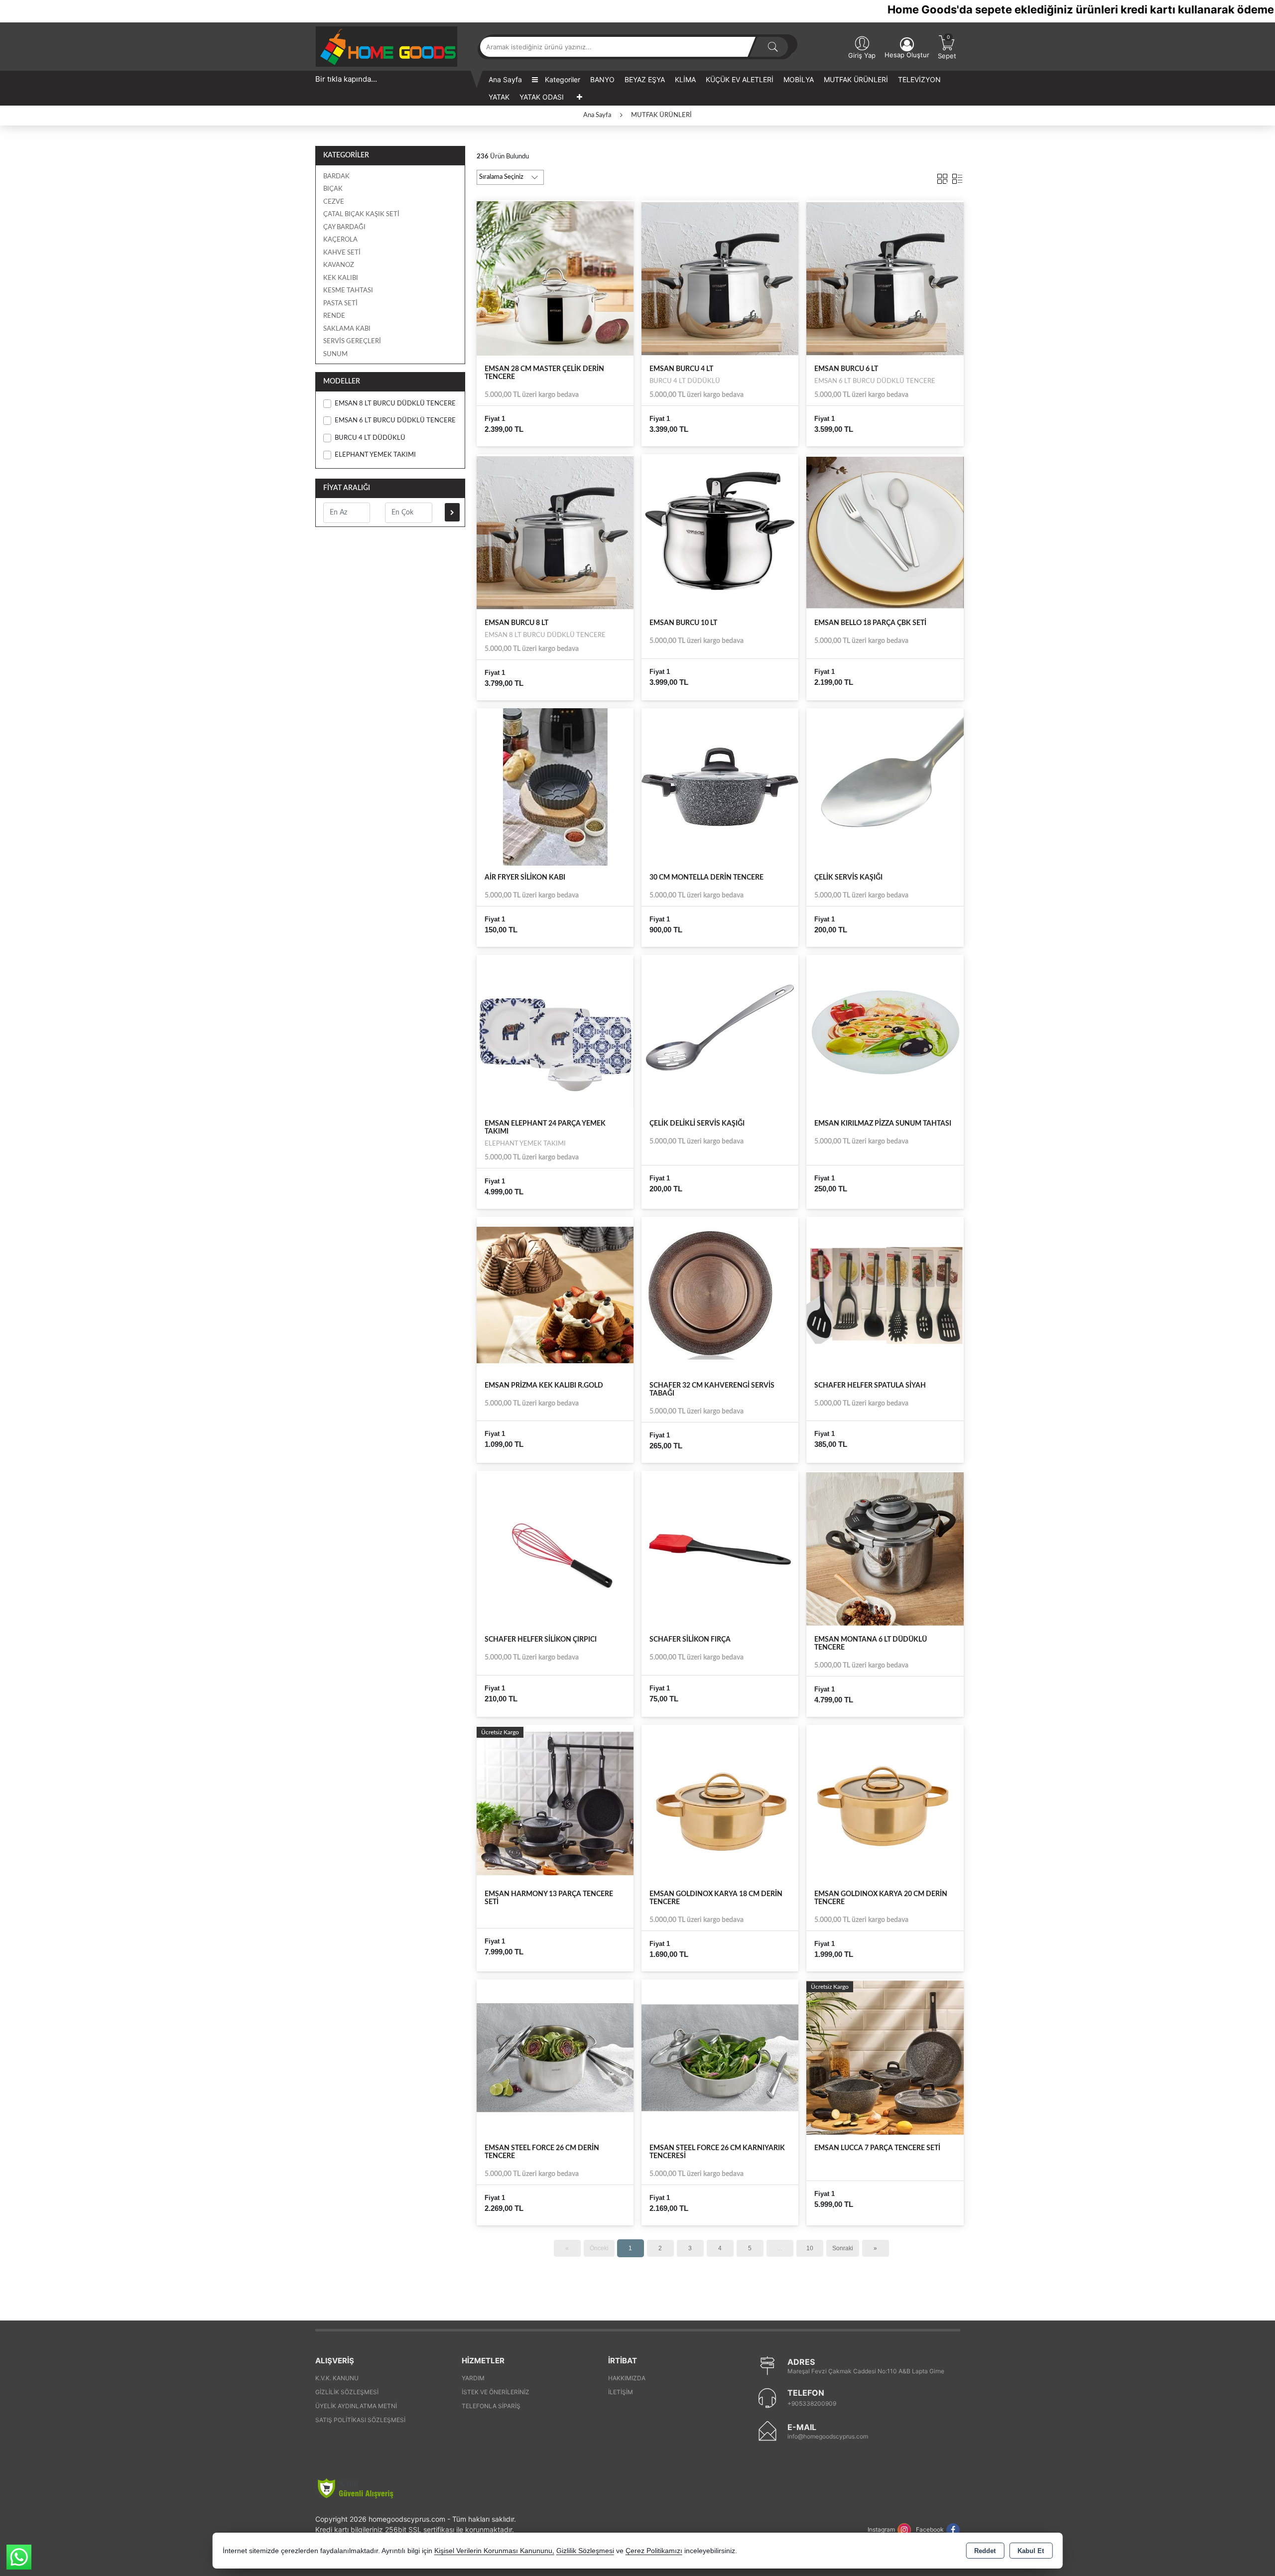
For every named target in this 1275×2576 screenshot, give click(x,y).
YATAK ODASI (542, 97)
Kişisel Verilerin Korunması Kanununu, (494, 2551)
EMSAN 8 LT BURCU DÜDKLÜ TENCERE (395, 404)
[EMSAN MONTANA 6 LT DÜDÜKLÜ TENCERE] (885, 1549)
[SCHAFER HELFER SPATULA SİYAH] (885, 1295)
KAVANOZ (339, 265)
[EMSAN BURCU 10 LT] (720, 532)
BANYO (602, 79)
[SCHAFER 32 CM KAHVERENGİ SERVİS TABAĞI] (720, 1295)
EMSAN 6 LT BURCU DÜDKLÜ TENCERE (395, 421)
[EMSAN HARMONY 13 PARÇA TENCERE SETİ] (555, 1803)
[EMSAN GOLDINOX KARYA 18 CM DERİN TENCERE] (720, 1803)
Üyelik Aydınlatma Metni (356, 2406)
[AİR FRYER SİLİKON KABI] (555, 786)
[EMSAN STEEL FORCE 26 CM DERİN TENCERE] (555, 2057)
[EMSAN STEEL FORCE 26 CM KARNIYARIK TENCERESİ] (720, 2057)
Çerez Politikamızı (654, 2551)
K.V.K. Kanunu (337, 2378)
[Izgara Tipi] (942, 177)
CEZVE (334, 202)
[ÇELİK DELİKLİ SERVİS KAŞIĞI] (720, 1032)
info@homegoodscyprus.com (828, 2436)
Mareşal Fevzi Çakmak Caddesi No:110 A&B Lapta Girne (866, 2371)
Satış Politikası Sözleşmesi (360, 2420)
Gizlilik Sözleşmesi (347, 2392)
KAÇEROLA (340, 240)
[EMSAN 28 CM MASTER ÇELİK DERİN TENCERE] (555, 278)
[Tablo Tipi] (957, 177)
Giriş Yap (862, 55)
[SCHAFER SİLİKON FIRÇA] (720, 1549)
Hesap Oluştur (907, 55)
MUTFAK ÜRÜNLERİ (856, 79)
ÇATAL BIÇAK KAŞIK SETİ (361, 214)
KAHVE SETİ (342, 253)
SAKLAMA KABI (347, 329)
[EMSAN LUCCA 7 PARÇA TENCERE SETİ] (885, 2057)
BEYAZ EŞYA (645, 79)
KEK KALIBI (341, 278)
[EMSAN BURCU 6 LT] (885, 278)
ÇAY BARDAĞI (344, 227)
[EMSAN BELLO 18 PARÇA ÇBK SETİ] (885, 532)
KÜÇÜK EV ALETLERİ (740, 79)
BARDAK (336, 177)
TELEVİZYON (919, 79)
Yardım (473, 2378)
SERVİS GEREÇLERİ (352, 341)
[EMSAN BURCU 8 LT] (555, 532)
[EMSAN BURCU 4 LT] (720, 278)
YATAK (499, 97)
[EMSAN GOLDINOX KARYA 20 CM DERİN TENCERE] (885, 1803)
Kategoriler (562, 79)
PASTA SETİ (340, 304)
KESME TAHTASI (348, 291)
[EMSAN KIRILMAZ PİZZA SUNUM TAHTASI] (885, 1032)
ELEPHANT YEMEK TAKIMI (375, 455)
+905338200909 (812, 2403)
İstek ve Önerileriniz (496, 2392)
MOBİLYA (799, 79)
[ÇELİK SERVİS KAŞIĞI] (885, 786)
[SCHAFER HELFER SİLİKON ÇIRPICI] (555, 1549)
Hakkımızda (627, 2378)
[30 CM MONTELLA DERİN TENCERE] (720, 786)
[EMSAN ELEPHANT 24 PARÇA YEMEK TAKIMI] (555, 1032)
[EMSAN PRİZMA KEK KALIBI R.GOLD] (555, 1295)
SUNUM (335, 354)
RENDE (334, 316)
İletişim (621, 2392)
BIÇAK (333, 189)
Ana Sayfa (505, 79)
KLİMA (685, 79)
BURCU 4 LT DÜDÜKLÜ (370, 438)
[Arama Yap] (773, 47)
